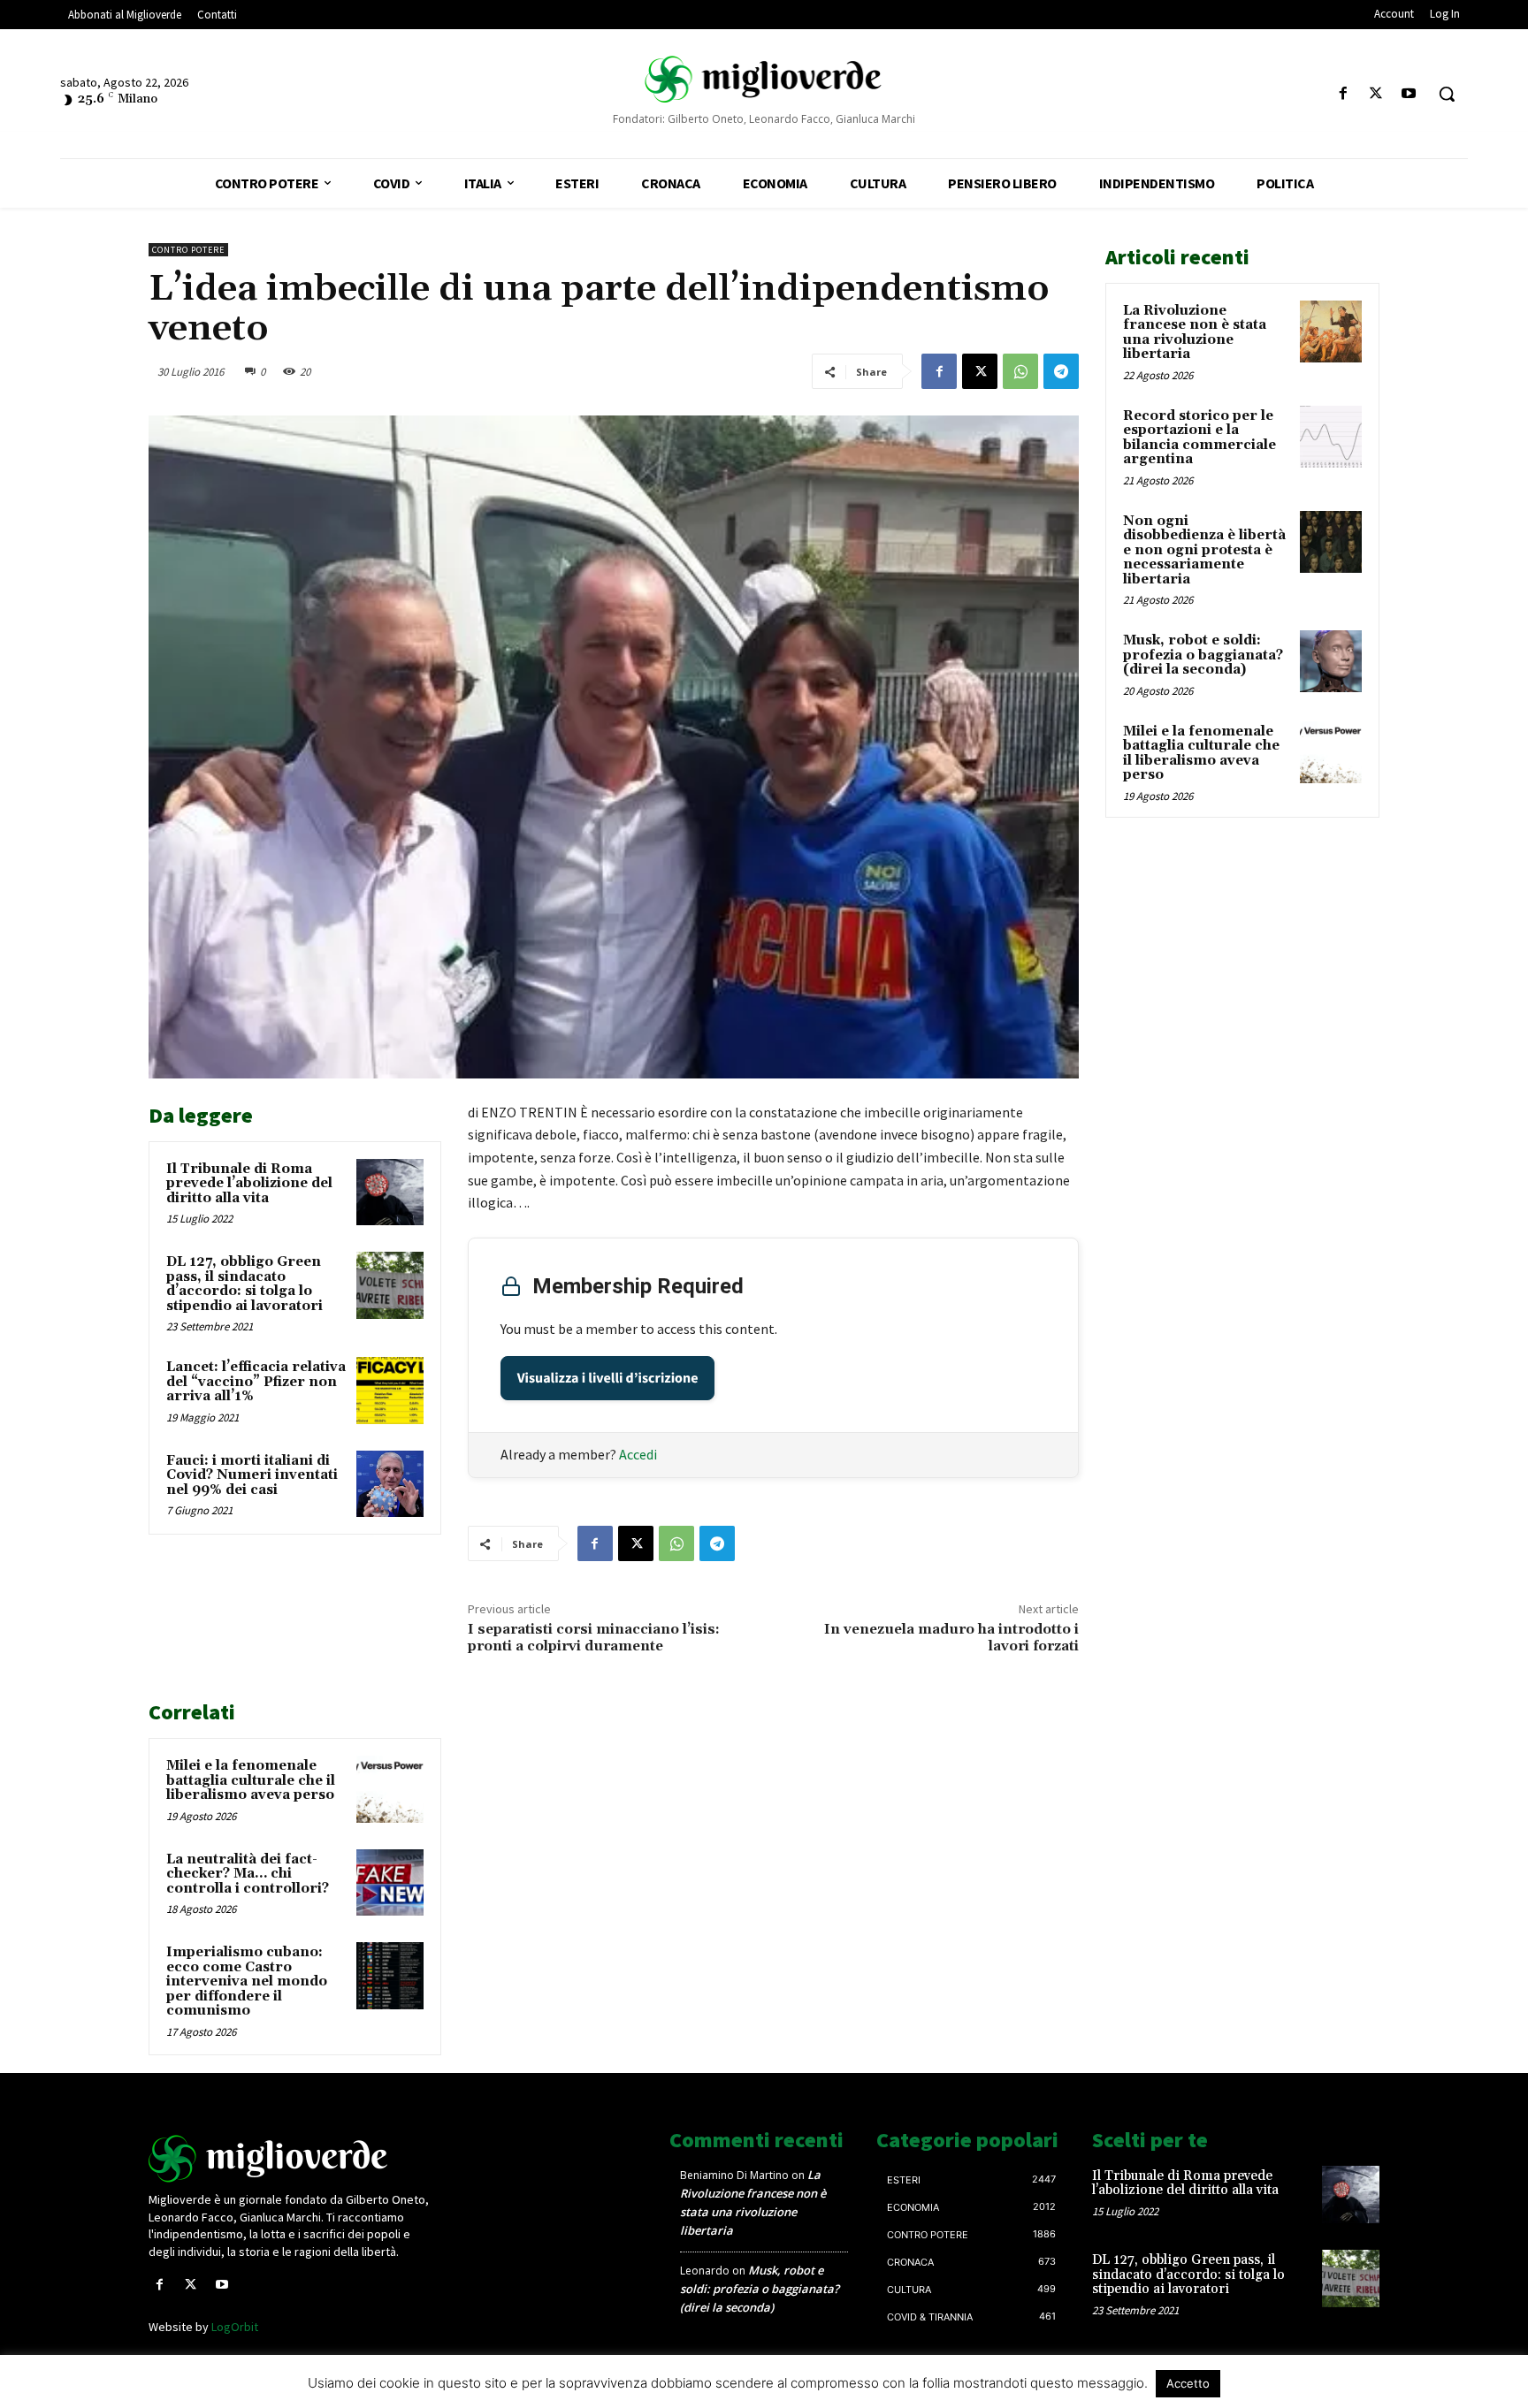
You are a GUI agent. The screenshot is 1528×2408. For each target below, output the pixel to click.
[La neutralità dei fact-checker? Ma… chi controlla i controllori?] (390, 1883)
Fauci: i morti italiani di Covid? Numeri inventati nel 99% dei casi (252, 1475)
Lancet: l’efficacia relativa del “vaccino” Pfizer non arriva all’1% (256, 1382)
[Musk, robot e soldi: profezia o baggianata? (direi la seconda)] (1331, 661)
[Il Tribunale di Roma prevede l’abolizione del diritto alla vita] (390, 1193)
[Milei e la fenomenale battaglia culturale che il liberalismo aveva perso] (390, 1789)
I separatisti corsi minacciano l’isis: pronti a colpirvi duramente (594, 1638)
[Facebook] (1343, 94)
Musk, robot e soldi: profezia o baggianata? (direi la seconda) (1203, 655)
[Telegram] (1061, 371)
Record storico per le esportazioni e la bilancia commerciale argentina (1199, 438)
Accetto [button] (1188, 2383)
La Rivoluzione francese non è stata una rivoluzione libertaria (1195, 333)
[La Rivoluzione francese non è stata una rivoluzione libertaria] (1331, 331)
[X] (1376, 94)
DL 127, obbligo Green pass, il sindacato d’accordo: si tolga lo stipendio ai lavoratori (244, 1284)
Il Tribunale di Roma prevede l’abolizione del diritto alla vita (249, 1184)
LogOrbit (235, 2327)
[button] (1447, 94)
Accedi (638, 1454)
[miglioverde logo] (764, 79)
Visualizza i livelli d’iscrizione (608, 1378)
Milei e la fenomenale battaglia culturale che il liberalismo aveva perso (251, 1780)
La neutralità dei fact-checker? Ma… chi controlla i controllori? (248, 1874)
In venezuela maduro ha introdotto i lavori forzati (951, 1638)
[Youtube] (1409, 94)
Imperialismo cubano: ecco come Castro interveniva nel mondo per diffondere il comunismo (247, 1981)
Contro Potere (188, 250)
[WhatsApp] (1020, 371)
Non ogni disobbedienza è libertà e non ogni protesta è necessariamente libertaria (1204, 550)
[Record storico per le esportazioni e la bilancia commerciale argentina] (1331, 437)
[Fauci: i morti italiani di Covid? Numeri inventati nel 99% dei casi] (390, 1484)
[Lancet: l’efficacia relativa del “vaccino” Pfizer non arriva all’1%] (390, 1391)
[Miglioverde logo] (293, 2159)
